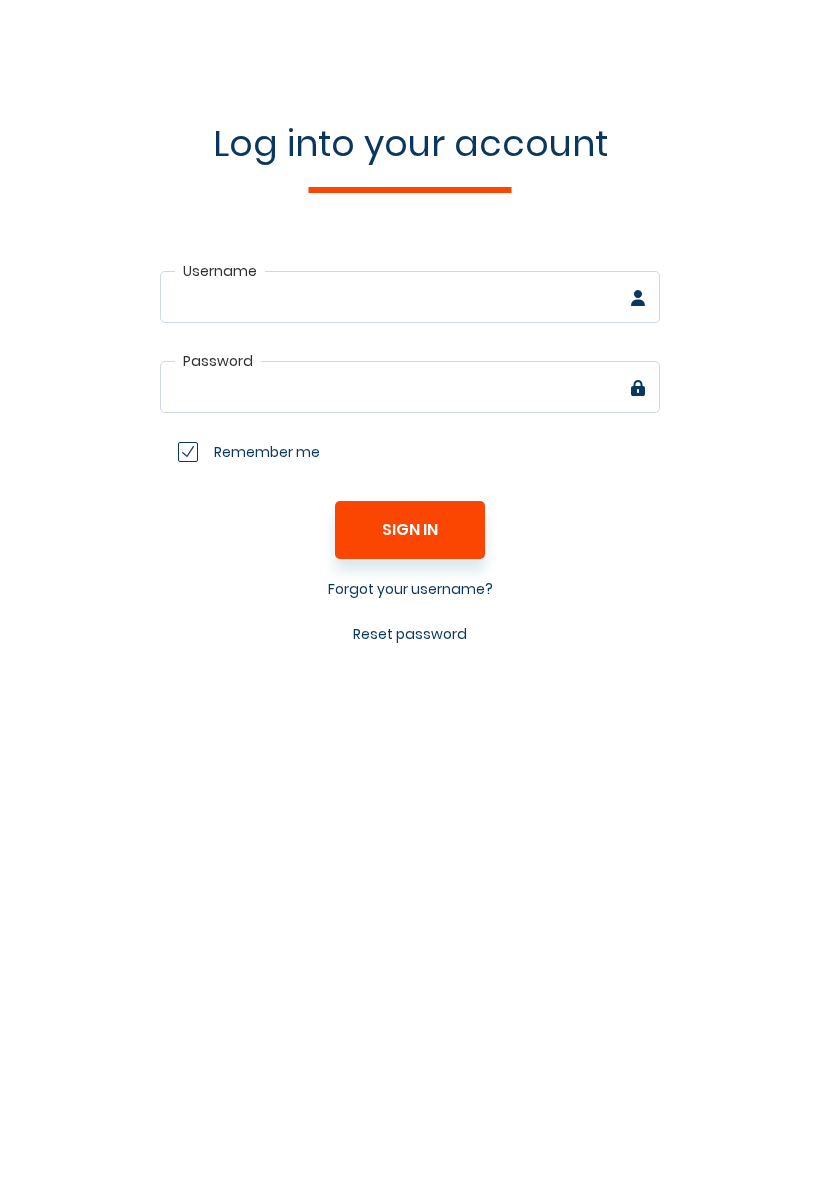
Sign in (410, 529)
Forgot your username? (410, 589)
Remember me (267, 452)
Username (220, 271)
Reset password (410, 634)
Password (218, 361)
